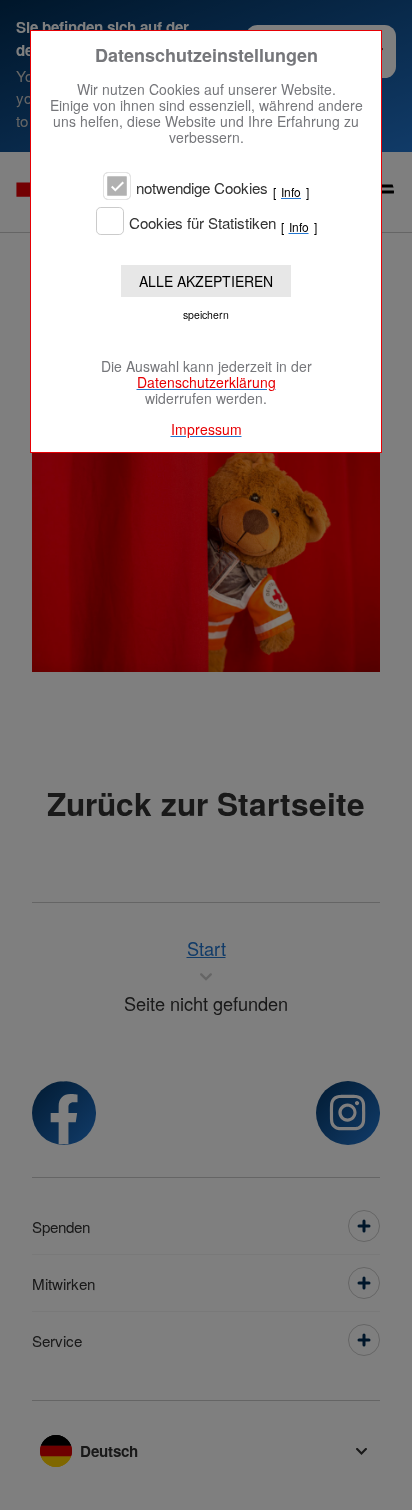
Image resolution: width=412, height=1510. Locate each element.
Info (291, 192)
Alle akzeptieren (206, 281)
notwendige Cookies (202, 188)
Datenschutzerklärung (206, 382)
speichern (206, 314)
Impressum (206, 429)
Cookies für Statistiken (202, 223)
